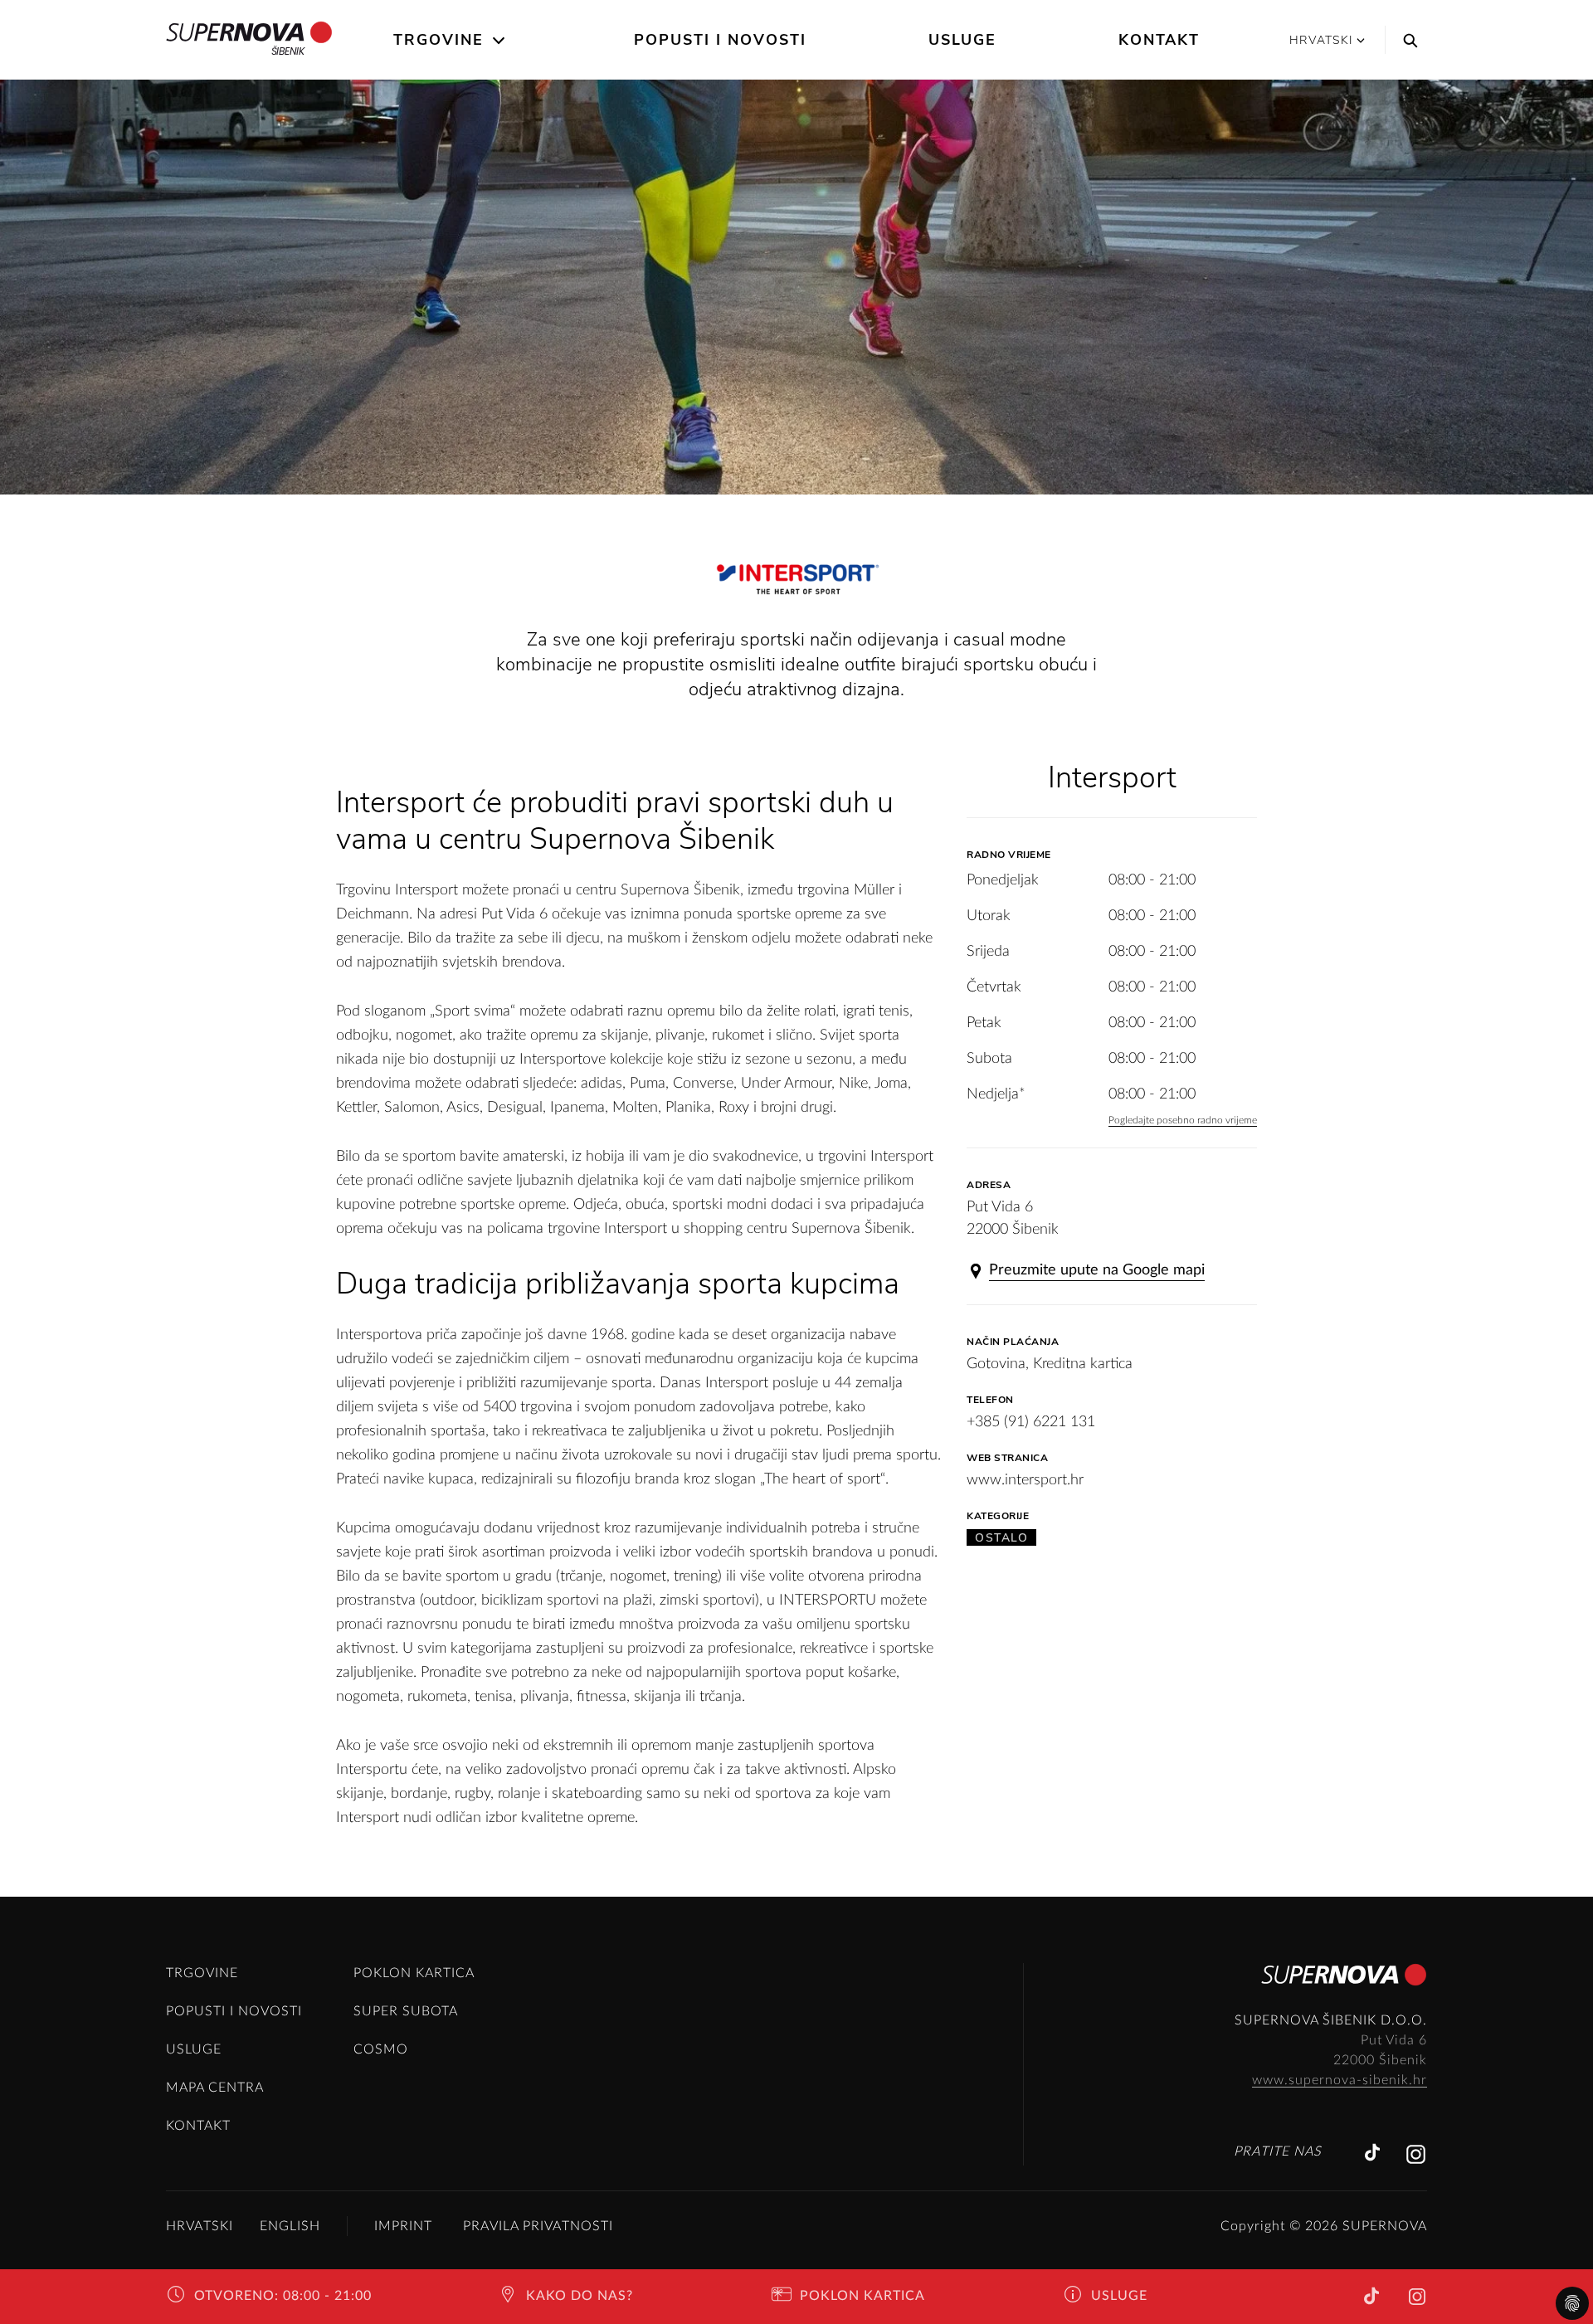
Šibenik (288, 51)
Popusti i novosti (720, 40)
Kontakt (1159, 40)
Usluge (962, 40)
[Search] (1406, 40)
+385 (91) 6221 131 (1031, 1422)
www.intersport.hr (1025, 1480)
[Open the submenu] (500, 41)
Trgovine (438, 40)
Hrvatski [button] (1321, 40)
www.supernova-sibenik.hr (1340, 2080)
